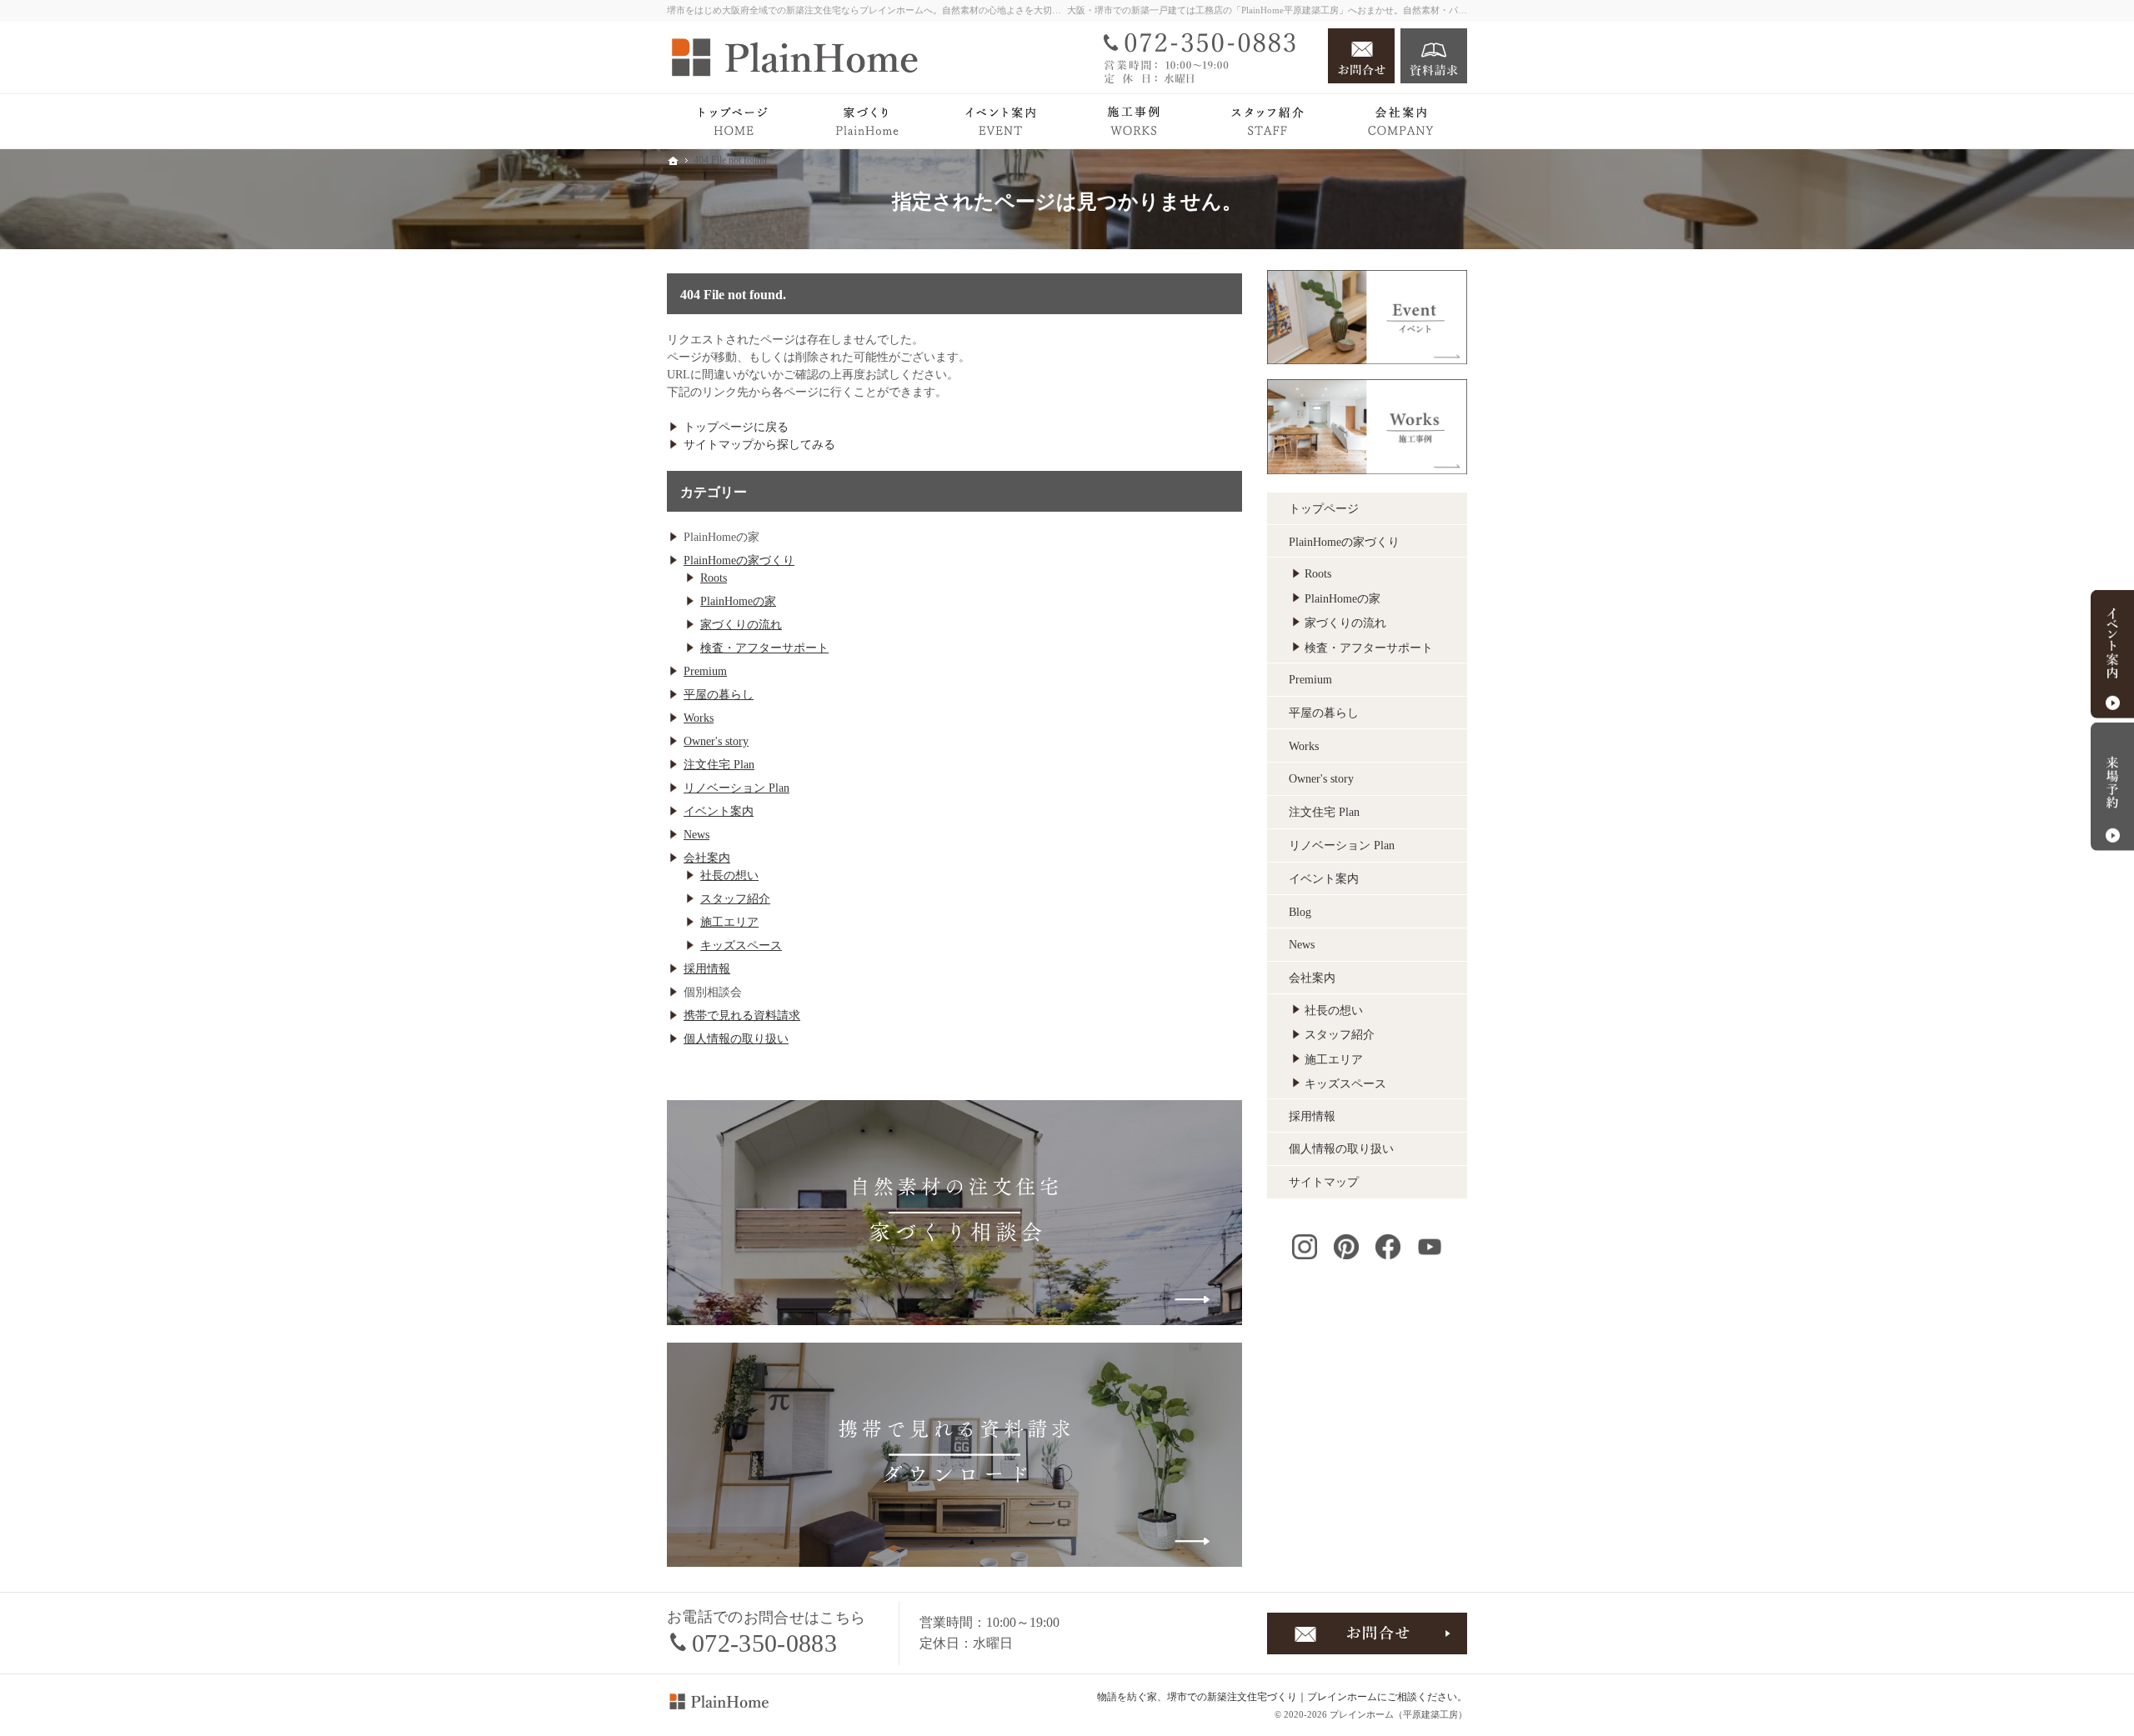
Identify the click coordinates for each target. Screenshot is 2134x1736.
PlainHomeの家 (738, 601)
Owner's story (716, 741)
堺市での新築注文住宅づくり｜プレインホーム (1272, 1697)
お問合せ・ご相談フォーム (1367, 1633)
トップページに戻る (736, 427)
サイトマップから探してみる (759, 445)
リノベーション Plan (736, 788)
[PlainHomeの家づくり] (867, 121)
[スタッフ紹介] (1267, 121)
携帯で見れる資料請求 (742, 1016)
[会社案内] (1400, 121)
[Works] (1134, 121)
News (696, 835)
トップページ (1324, 509)
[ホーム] (734, 121)
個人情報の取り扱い (736, 1039)
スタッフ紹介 (735, 899)
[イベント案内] (1000, 121)
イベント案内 (719, 811)
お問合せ (1361, 56)
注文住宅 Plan (719, 765)
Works (699, 718)
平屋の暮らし (719, 695)
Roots (714, 578)
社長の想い (729, 876)
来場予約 (2112, 787)
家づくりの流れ (741, 625)
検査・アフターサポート (764, 648)
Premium (705, 671)
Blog (1300, 912)
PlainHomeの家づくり (739, 560)
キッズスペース (741, 946)
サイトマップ (1324, 1182)
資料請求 (1434, 56)
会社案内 (707, 858)
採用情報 (707, 969)
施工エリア (729, 922)
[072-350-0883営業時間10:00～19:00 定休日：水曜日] (1205, 56)
